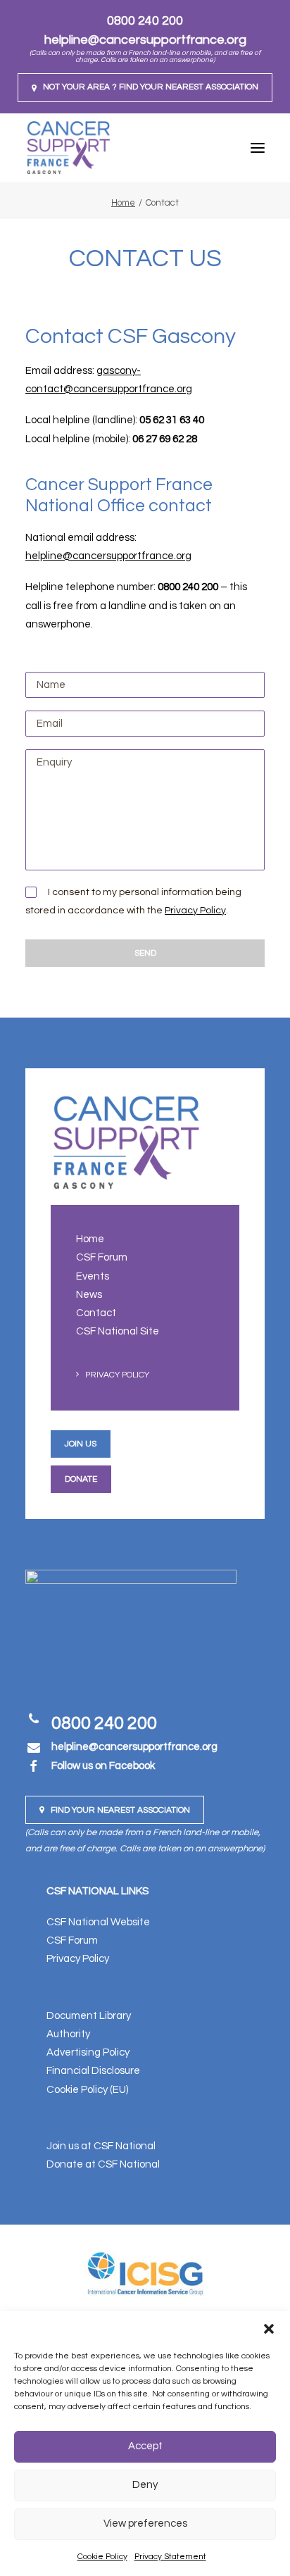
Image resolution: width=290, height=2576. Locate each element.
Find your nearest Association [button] (120, 1810)
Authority (68, 2034)
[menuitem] (145, 88)
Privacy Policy (195, 911)
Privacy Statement (170, 2557)
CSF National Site (118, 1331)
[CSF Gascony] (68, 148)
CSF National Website (98, 1922)
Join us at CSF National (101, 2146)
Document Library (89, 2016)
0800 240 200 (145, 21)
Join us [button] (81, 1444)
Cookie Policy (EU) (87, 2090)
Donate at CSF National (103, 2164)
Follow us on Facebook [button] (103, 1766)
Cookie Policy (102, 2557)
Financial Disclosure (93, 2071)
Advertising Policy (88, 2052)
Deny (145, 2485)
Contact (96, 1313)
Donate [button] (81, 1479)
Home (123, 203)
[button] (269, 2329)
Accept (145, 2446)
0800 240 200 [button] (104, 1723)
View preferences (145, 2524)
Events (93, 1276)
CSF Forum (102, 1257)
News (89, 1295)
